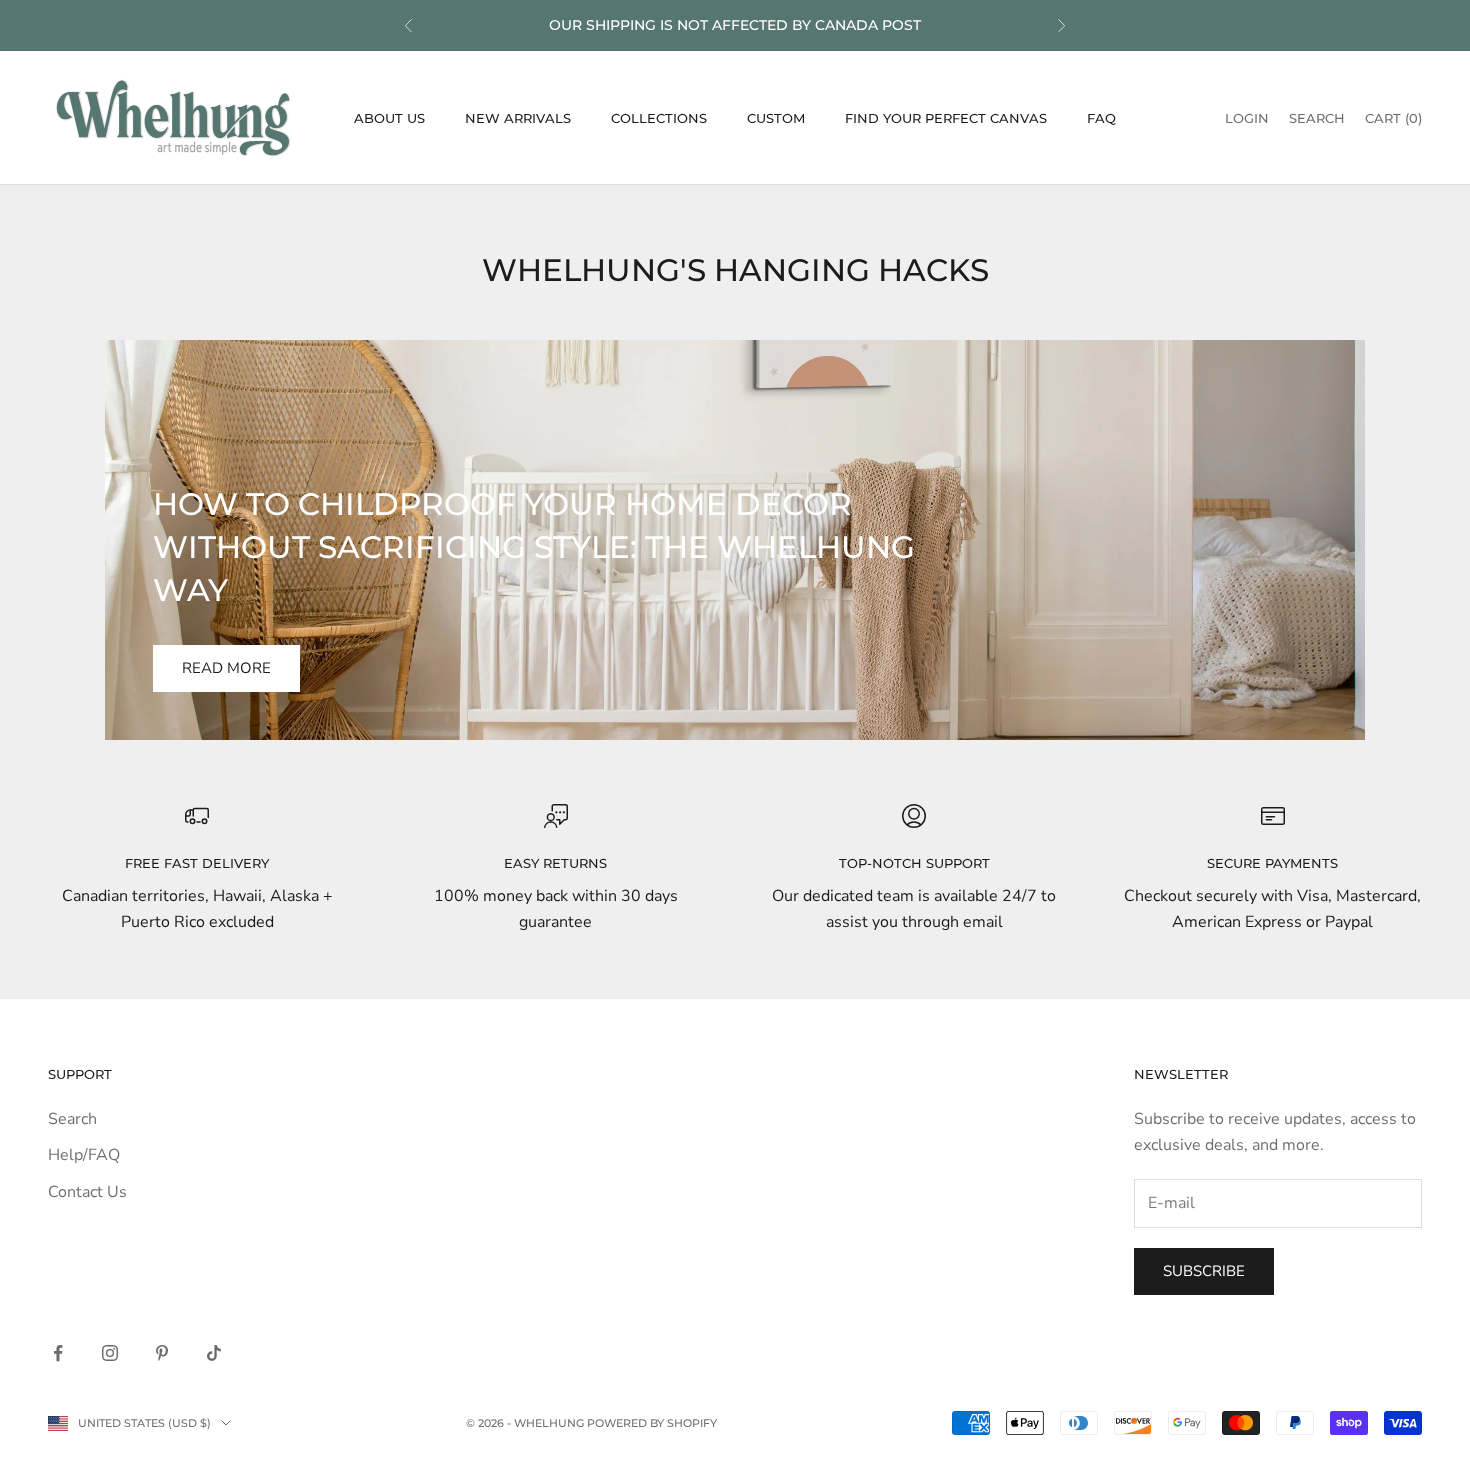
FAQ (1101, 118)
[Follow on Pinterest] (162, 1353)
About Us (389, 118)
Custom (776, 118)
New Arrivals (518, 118)
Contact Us (87, 1192)
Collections (659, 118)
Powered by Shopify (652, 1423)
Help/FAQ (84, 1155)
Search (72, 1119)
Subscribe (1204, 1271)
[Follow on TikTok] (214, 1353)
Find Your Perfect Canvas (946, 118)
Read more (226, 668)
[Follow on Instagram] (110, 1353)
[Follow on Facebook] (58, 1353)
